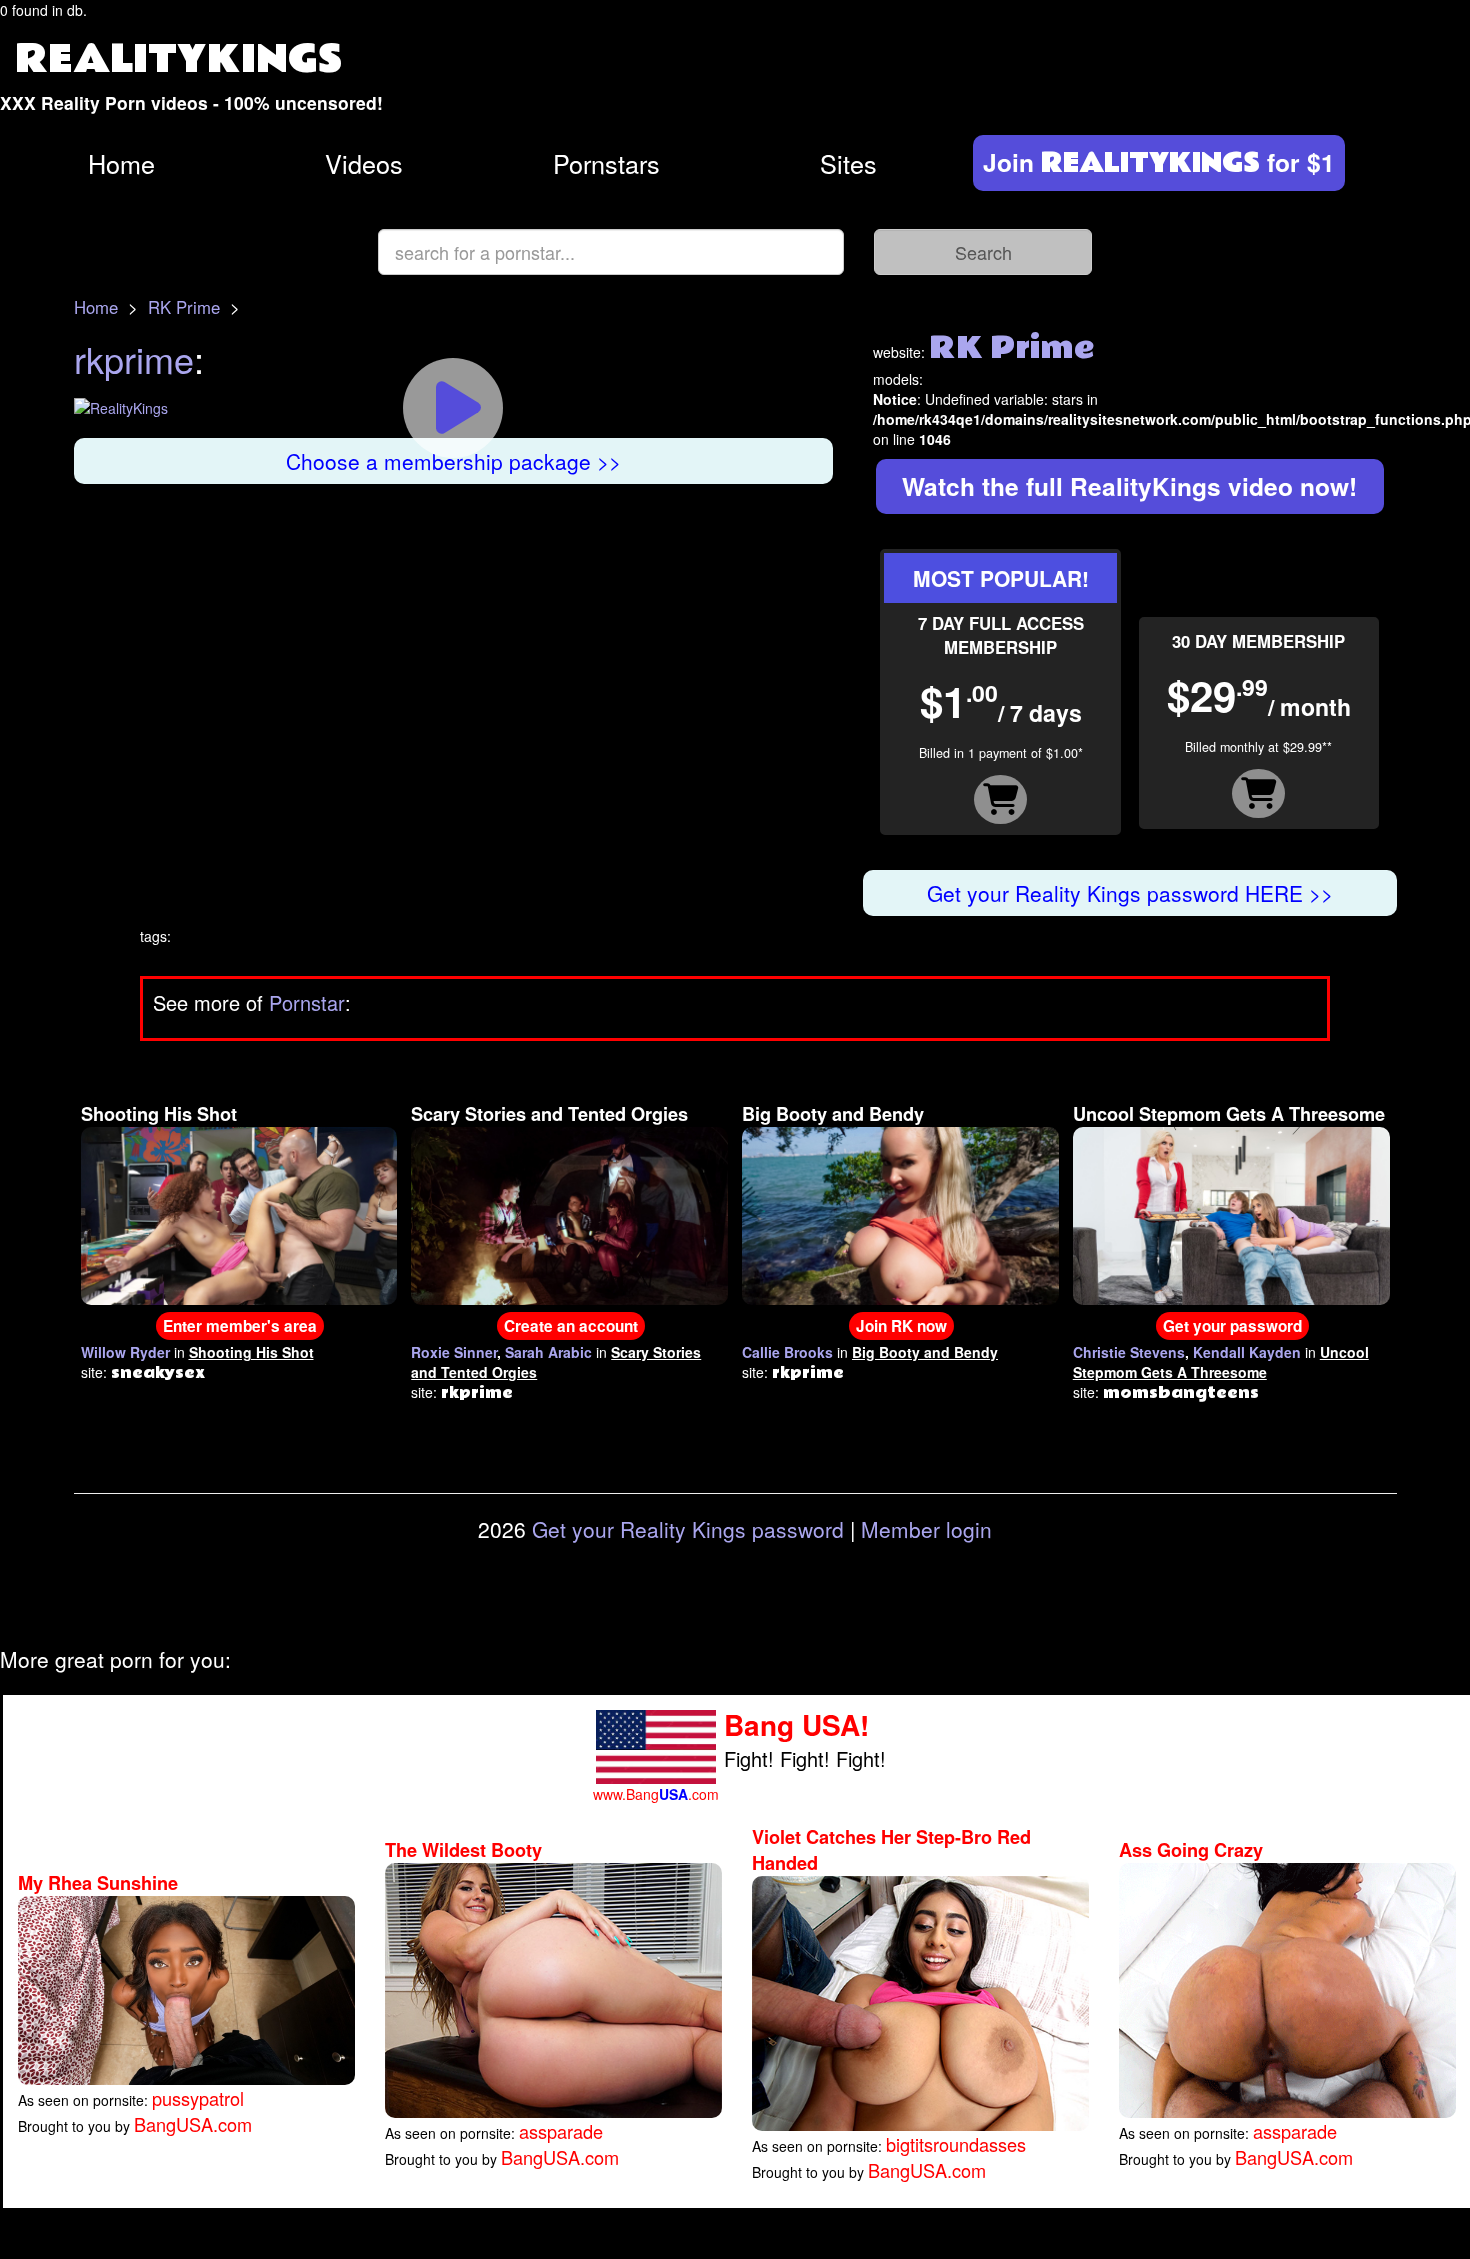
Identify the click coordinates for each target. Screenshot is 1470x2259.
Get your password (1232, 1326)
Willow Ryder (125, 1352)
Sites (848, 163)
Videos (364, 163)
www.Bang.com (656, 1794)
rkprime (134, 358)
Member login (926, 1529)
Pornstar (307, 1002)
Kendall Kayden (1247, 1352)
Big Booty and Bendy (833, 1114)
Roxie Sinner (454, 1352)
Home (121, 163)
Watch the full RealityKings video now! (1129, 486)
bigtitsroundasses (956, 2144)
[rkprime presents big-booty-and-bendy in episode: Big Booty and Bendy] (900, 1213)
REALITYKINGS (179, 59)
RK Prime (184, 307)
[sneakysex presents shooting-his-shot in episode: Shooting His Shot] (239, 1213)
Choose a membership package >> (453, 461)
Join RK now (901, 1326)
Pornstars (606, 163)
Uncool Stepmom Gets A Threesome (1229, 1114)
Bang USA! (796, 1724)
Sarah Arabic (548, 1352)
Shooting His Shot (159, 1114)
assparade (561, 2131)
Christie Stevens (1129, 1352)
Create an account (571, 1326)
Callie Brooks (787, 1352)
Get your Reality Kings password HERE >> (1130, 893)
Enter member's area (240, 1326)
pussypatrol (198, 2098)
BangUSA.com (193, 2124)
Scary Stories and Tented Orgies (549, 1114)
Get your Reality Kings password (688, 1529)
